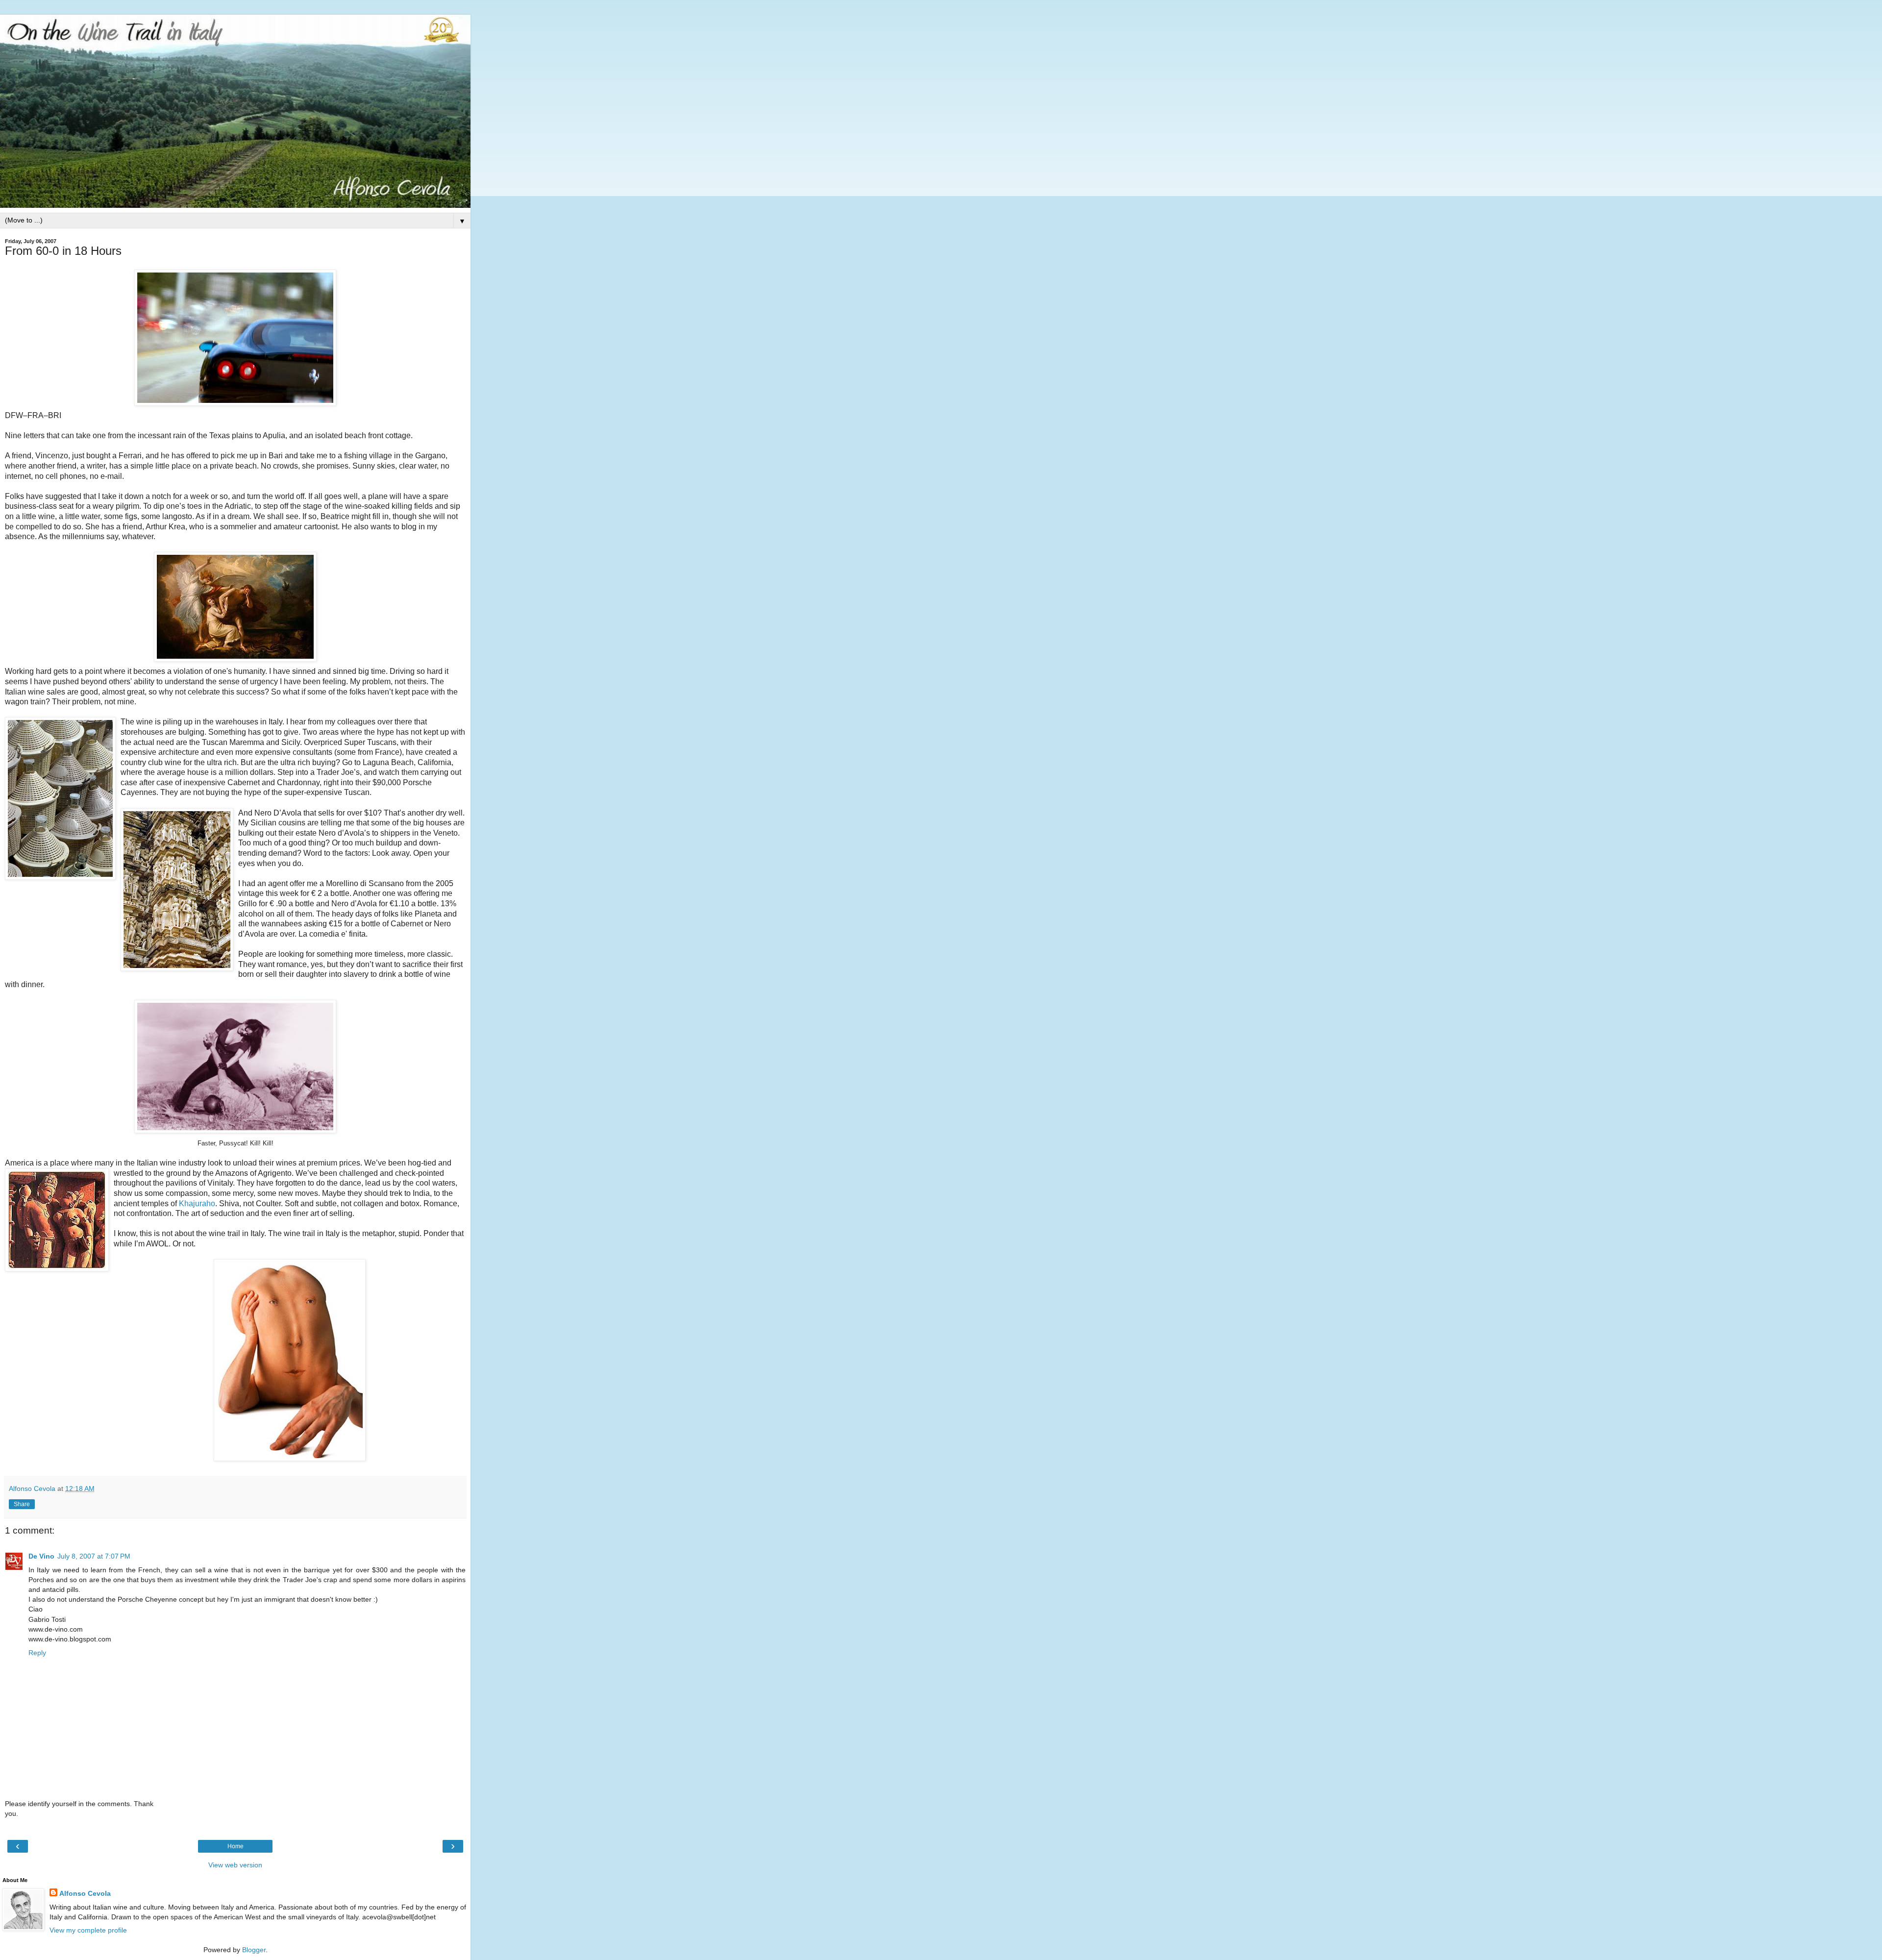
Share (22, 1504)
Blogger (254, 1950)
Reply (37, 1653)
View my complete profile (88, 1930)
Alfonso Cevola (85, 1893)
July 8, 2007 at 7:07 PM (94, 1556)
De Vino (41, 1556)
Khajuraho (197, 1203)
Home (235, 1846)
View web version (235, 1865)
